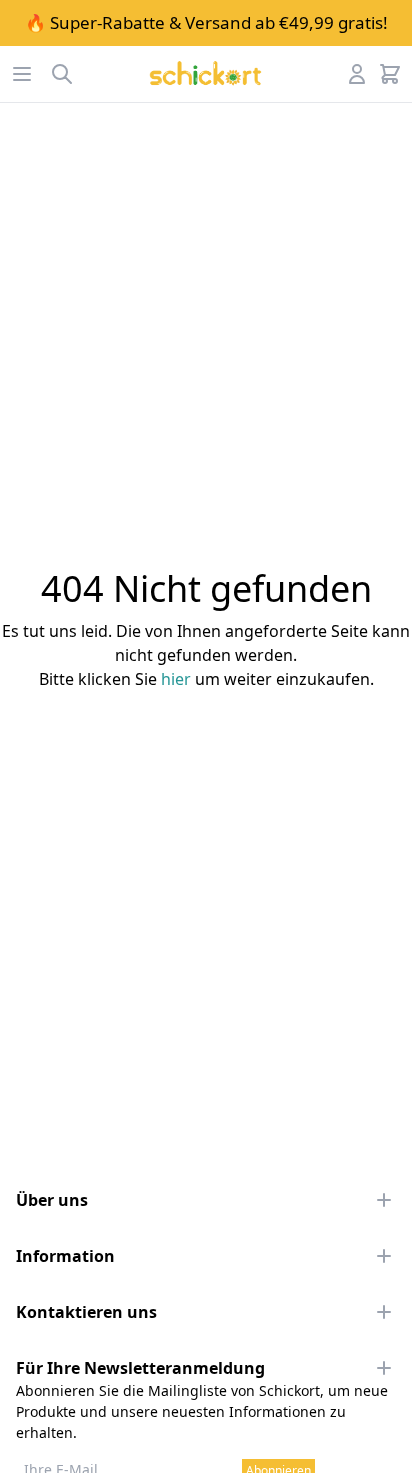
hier (176, 679)
